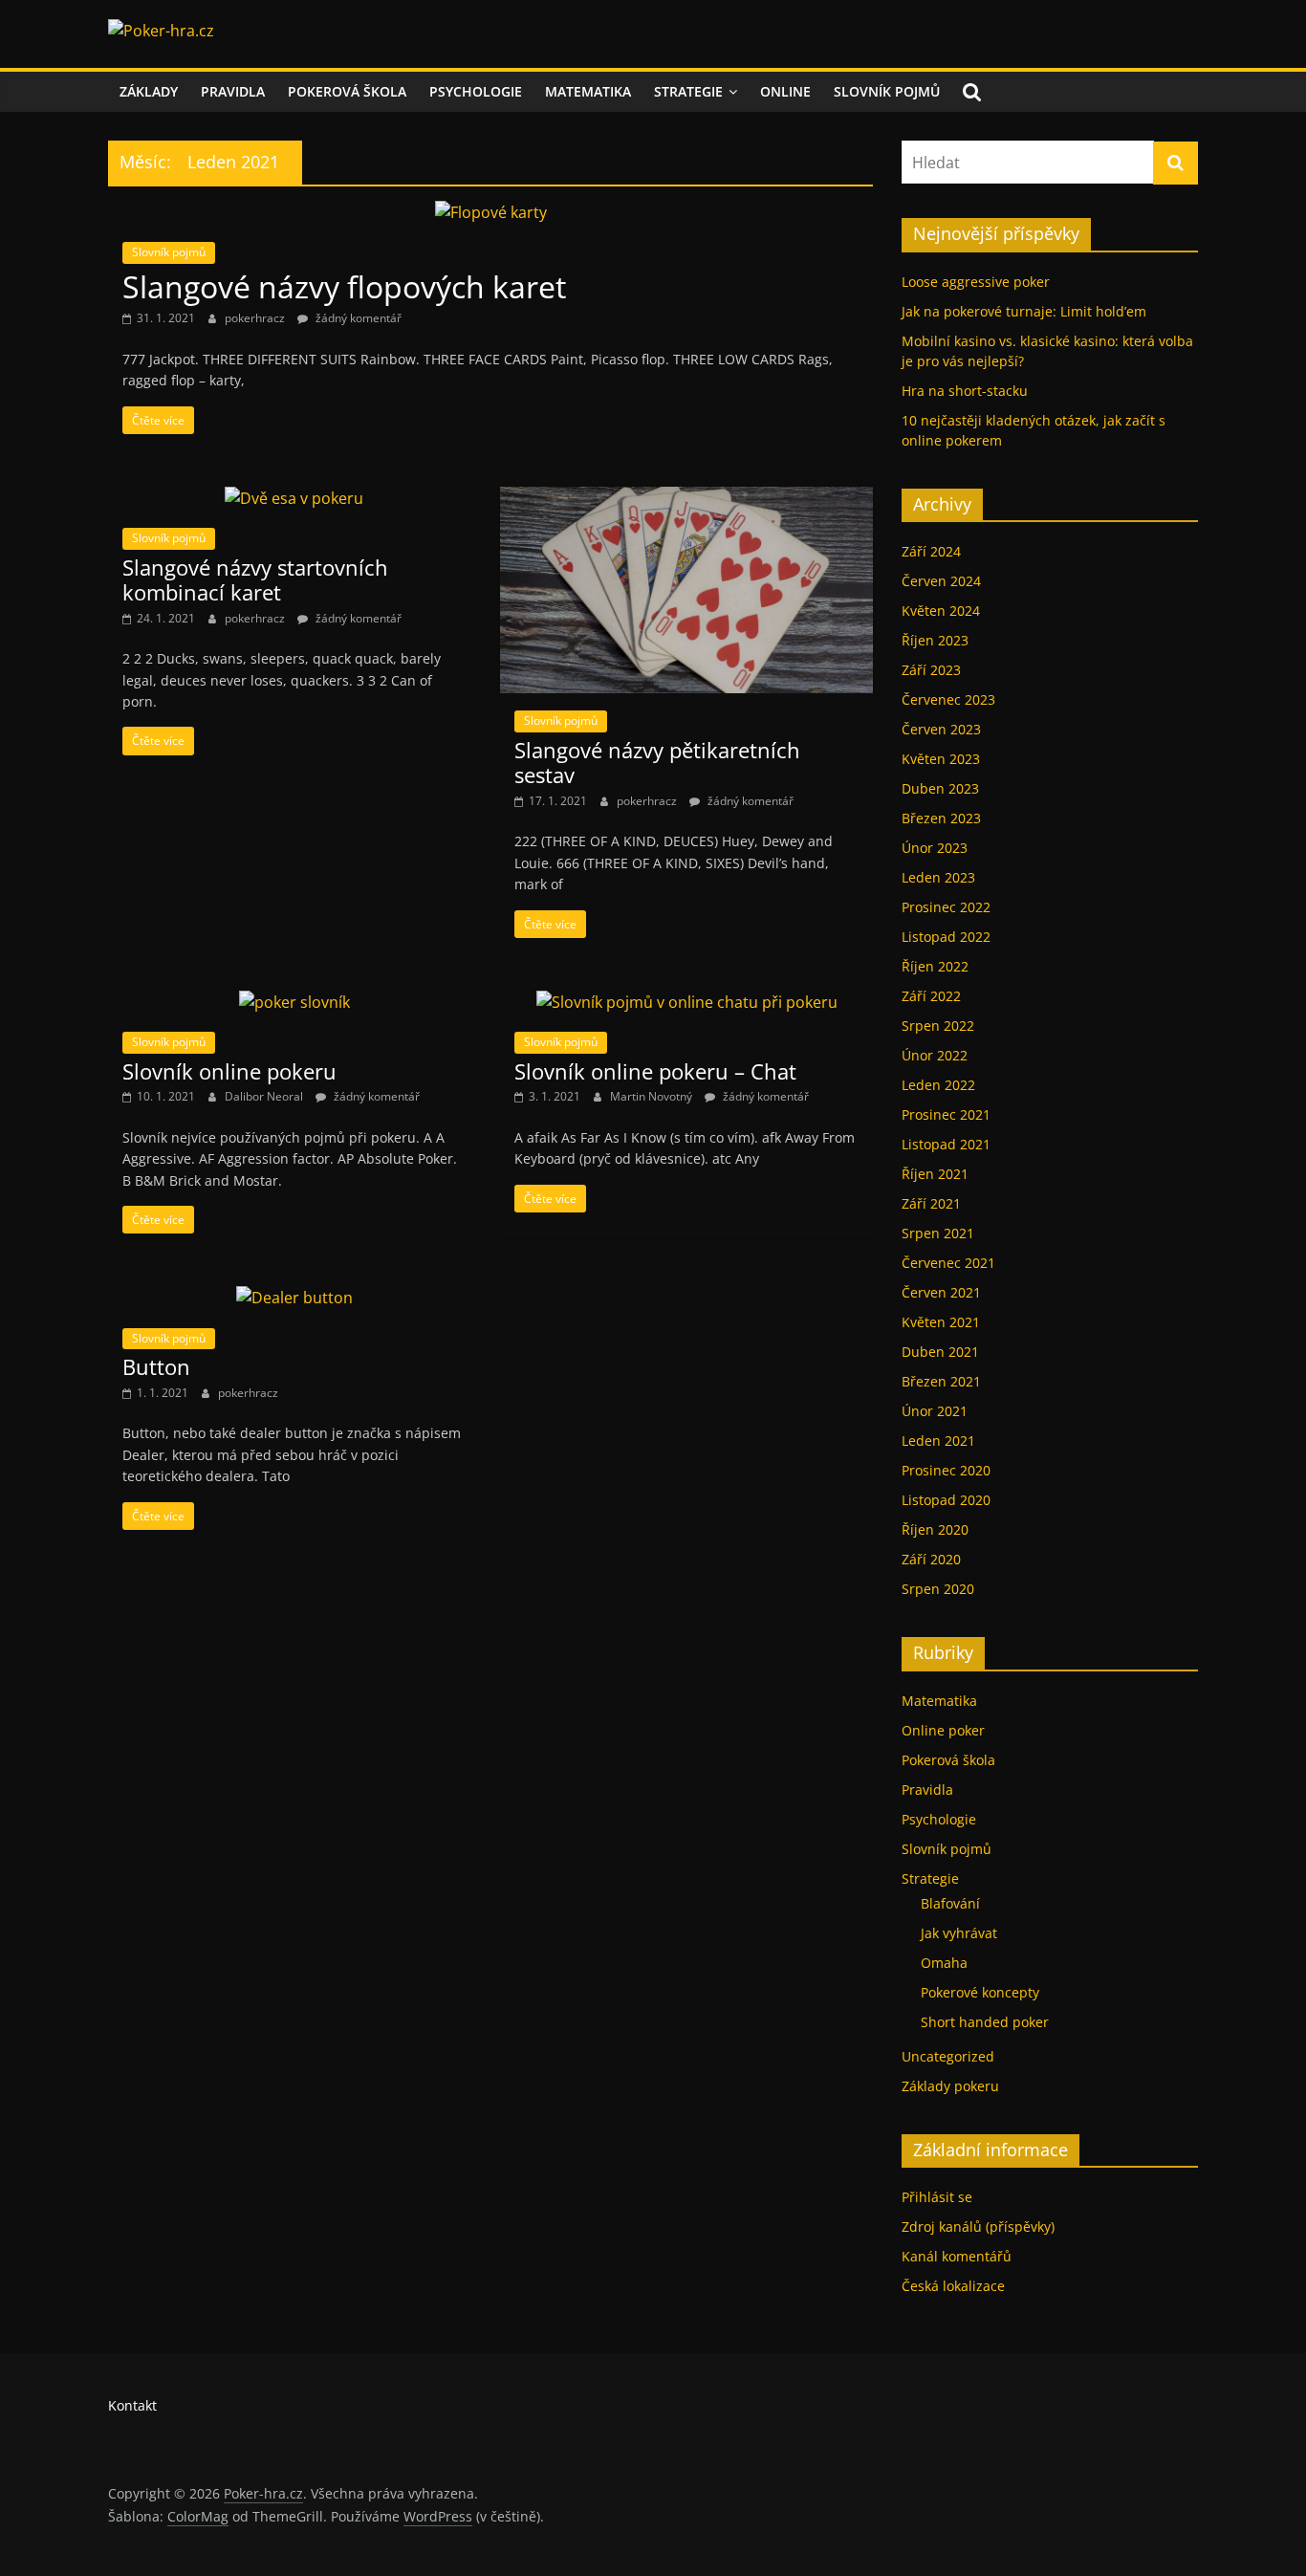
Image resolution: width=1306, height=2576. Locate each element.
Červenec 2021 (948, 1263)
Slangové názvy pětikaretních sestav (657, 762)
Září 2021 (931, 1203)
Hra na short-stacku (965, 391)
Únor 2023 (935, 848)
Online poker (943, 1730)
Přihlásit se (937, 2197)
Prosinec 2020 (946, 1470)
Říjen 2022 (935, 966)
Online (785, 91)
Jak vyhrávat (959, 1933)
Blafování (950, 1903)
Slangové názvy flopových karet (344, 286)
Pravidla (233, 91)
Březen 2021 (941, 1381)
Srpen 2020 (938, 1589)
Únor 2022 (935, 1055)
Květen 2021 (941, 1322)
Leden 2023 (938, 877)
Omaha (944, 1963)
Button (156, 1366)
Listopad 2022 (946, 937)
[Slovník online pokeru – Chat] (687, 1002)
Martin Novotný (653, 1096)
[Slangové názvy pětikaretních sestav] (686, 498)
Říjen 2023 (935, 640)
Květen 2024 (941, 611)
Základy (149, 91)
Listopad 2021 (946, 1144)
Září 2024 (931, 551)
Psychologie (476, 91)
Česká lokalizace (953, 2286)
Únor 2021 (935, 1411)
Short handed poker (985, 2022)
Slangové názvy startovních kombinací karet (255, 579)
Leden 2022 (938, 1085)
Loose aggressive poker (976, 282)
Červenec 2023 (948, 699)
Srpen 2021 (938, 1233)
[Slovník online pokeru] (294, 1002)
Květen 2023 (941, 759)
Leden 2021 (938, 1441)
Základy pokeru (950, 2086)
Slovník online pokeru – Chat (655, 1071)
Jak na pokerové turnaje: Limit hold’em (1024, 311)
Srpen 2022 (938, 1026)
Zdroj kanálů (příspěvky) (978, 2227)
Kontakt (132, 2405)
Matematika (588, 91)
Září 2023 (931, 670)
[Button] (294, 1298)
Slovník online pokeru (229, 1071)
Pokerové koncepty (980, 1992)
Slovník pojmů (887, 91)
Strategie (688, 91)
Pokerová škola (347, 91)
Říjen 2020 (935, 1529)
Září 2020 (931, 1559)
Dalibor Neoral (265, 1096)
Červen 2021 (941, 1292)
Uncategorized (948, 2056)
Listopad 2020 (946, 1500)
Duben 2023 (940, 788)
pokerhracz (256, 318)
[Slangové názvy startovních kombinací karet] (294, 498)
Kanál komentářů (957, 2256)
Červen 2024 (941, 581)
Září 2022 (931, 996)
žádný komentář (357, 318)
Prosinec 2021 (946, 1114)
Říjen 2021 (935, 1174)
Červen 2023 (941, 729)
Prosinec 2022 (946, 907)
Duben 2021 (940, 1352)
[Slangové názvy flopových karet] (491, 212)
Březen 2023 (941, 818)
